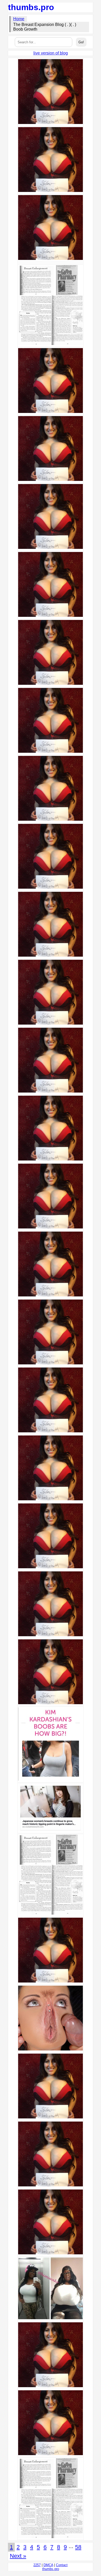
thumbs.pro (31, 7)
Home (19, 19)
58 (78, 2547)
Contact (62, 2565)
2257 (37, 2565)
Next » (18, 2556)
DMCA (48, 2565)
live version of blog (51, 53)
